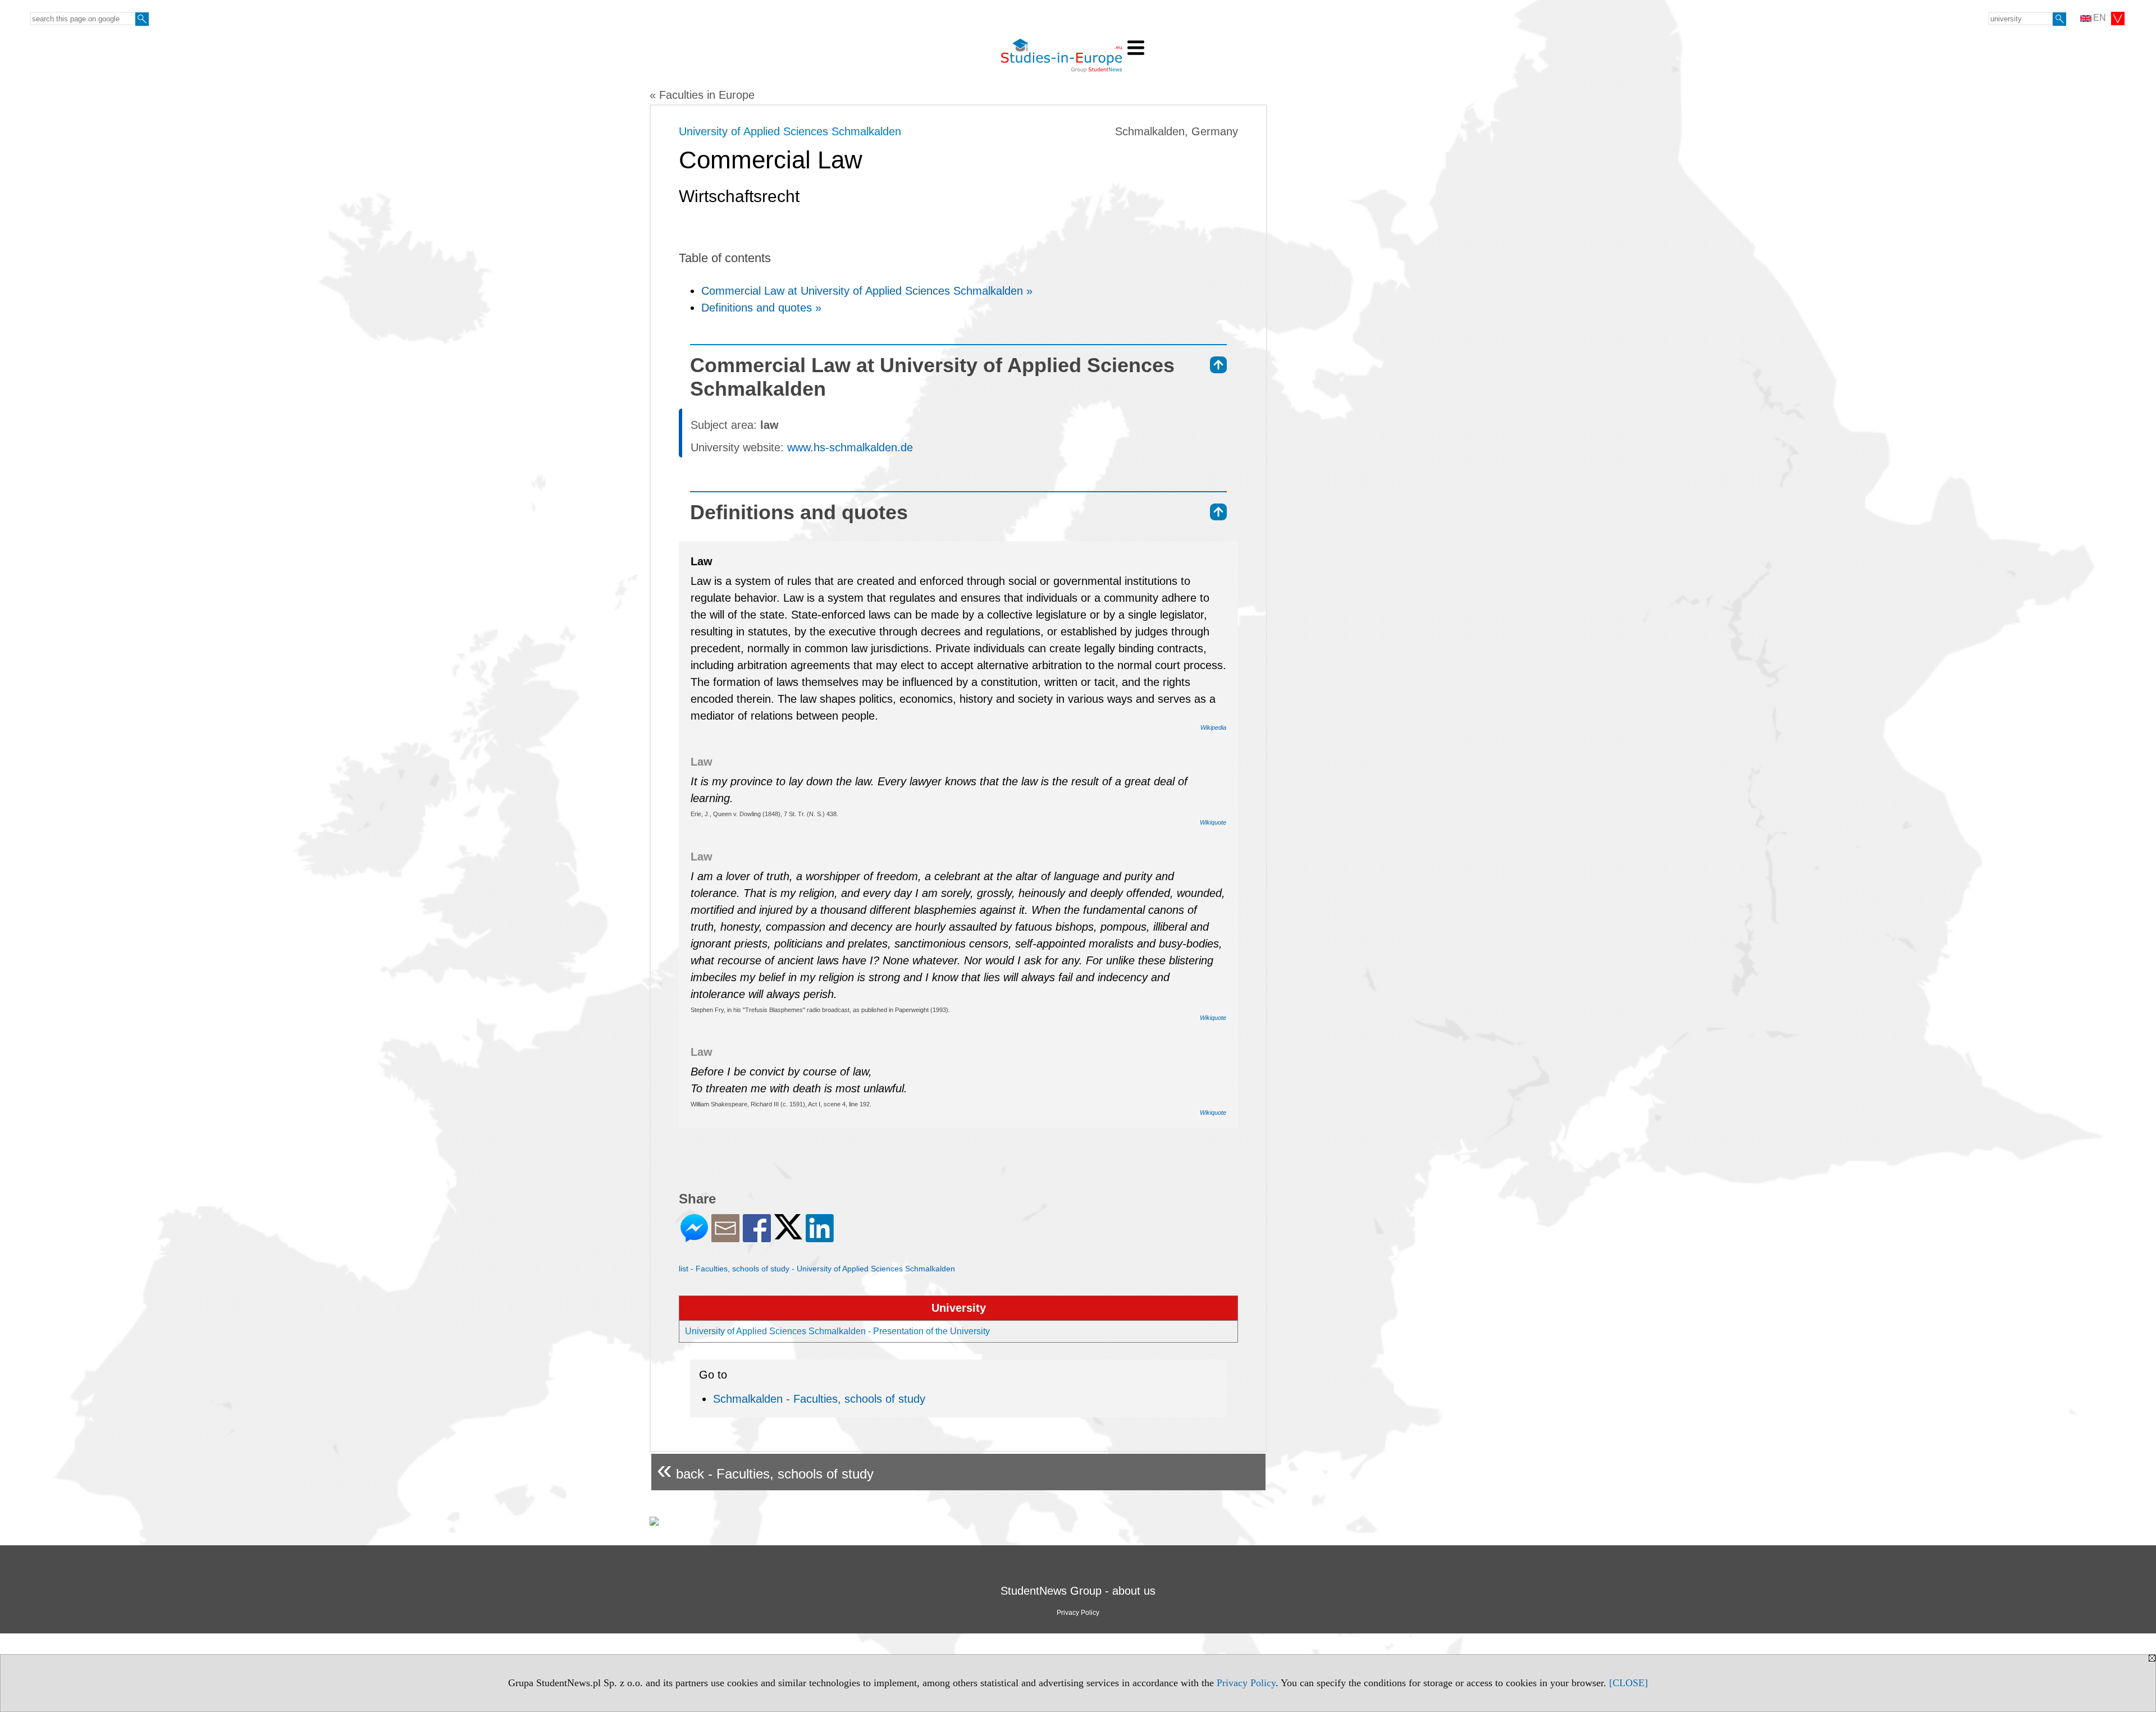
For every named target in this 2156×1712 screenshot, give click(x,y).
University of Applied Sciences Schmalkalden (790, 131)
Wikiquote (1213, 822)
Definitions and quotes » (761, 308)
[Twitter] (788, 1235)
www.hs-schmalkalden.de (850, 447)
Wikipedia (1213, 727)
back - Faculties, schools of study (765, 1469)
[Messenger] (694, 1237)
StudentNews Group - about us (1078, 1591)
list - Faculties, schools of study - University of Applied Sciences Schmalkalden (817, 1269)
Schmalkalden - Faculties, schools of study (819, 1399)
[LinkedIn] (820, 1237)
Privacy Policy (1246, 1683)
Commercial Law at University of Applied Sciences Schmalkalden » (867, 291)
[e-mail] (725, 1237)
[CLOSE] (1629, 1683)
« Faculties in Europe (702, 95)
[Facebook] (757, 1237)
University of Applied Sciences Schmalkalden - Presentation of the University (837, 1331)
